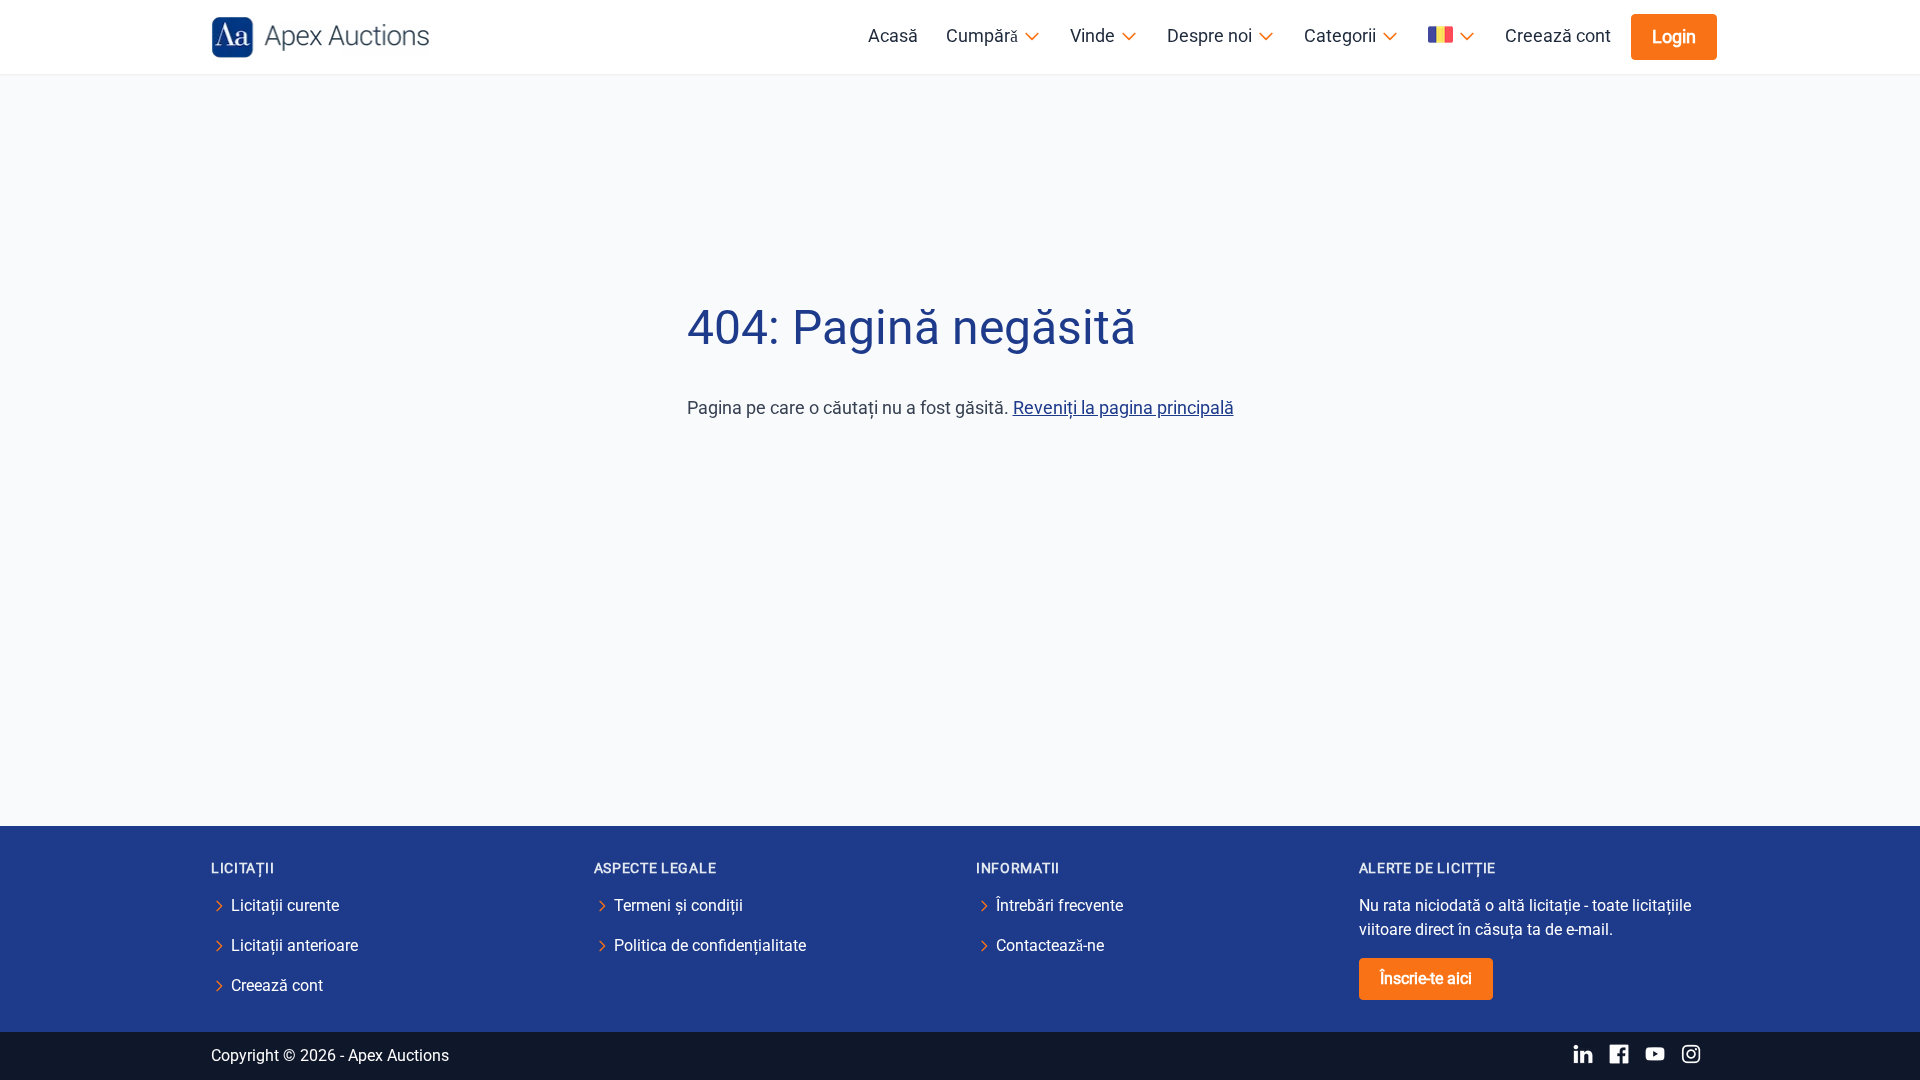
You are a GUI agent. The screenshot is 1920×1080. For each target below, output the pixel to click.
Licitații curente (285, 905)
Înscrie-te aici (1426, 978)
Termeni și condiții (678, 905)
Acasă (893, 35)
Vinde (1092, 35)
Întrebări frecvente (1059, 905)
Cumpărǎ (982, 35)
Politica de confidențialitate (710, 945)
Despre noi (1209, 35)
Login (1674, 36)
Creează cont (1558, 35)
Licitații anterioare (294, 945)
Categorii (1340, 35)
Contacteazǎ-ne (1050, 945)
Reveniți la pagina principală (1123, 407)
